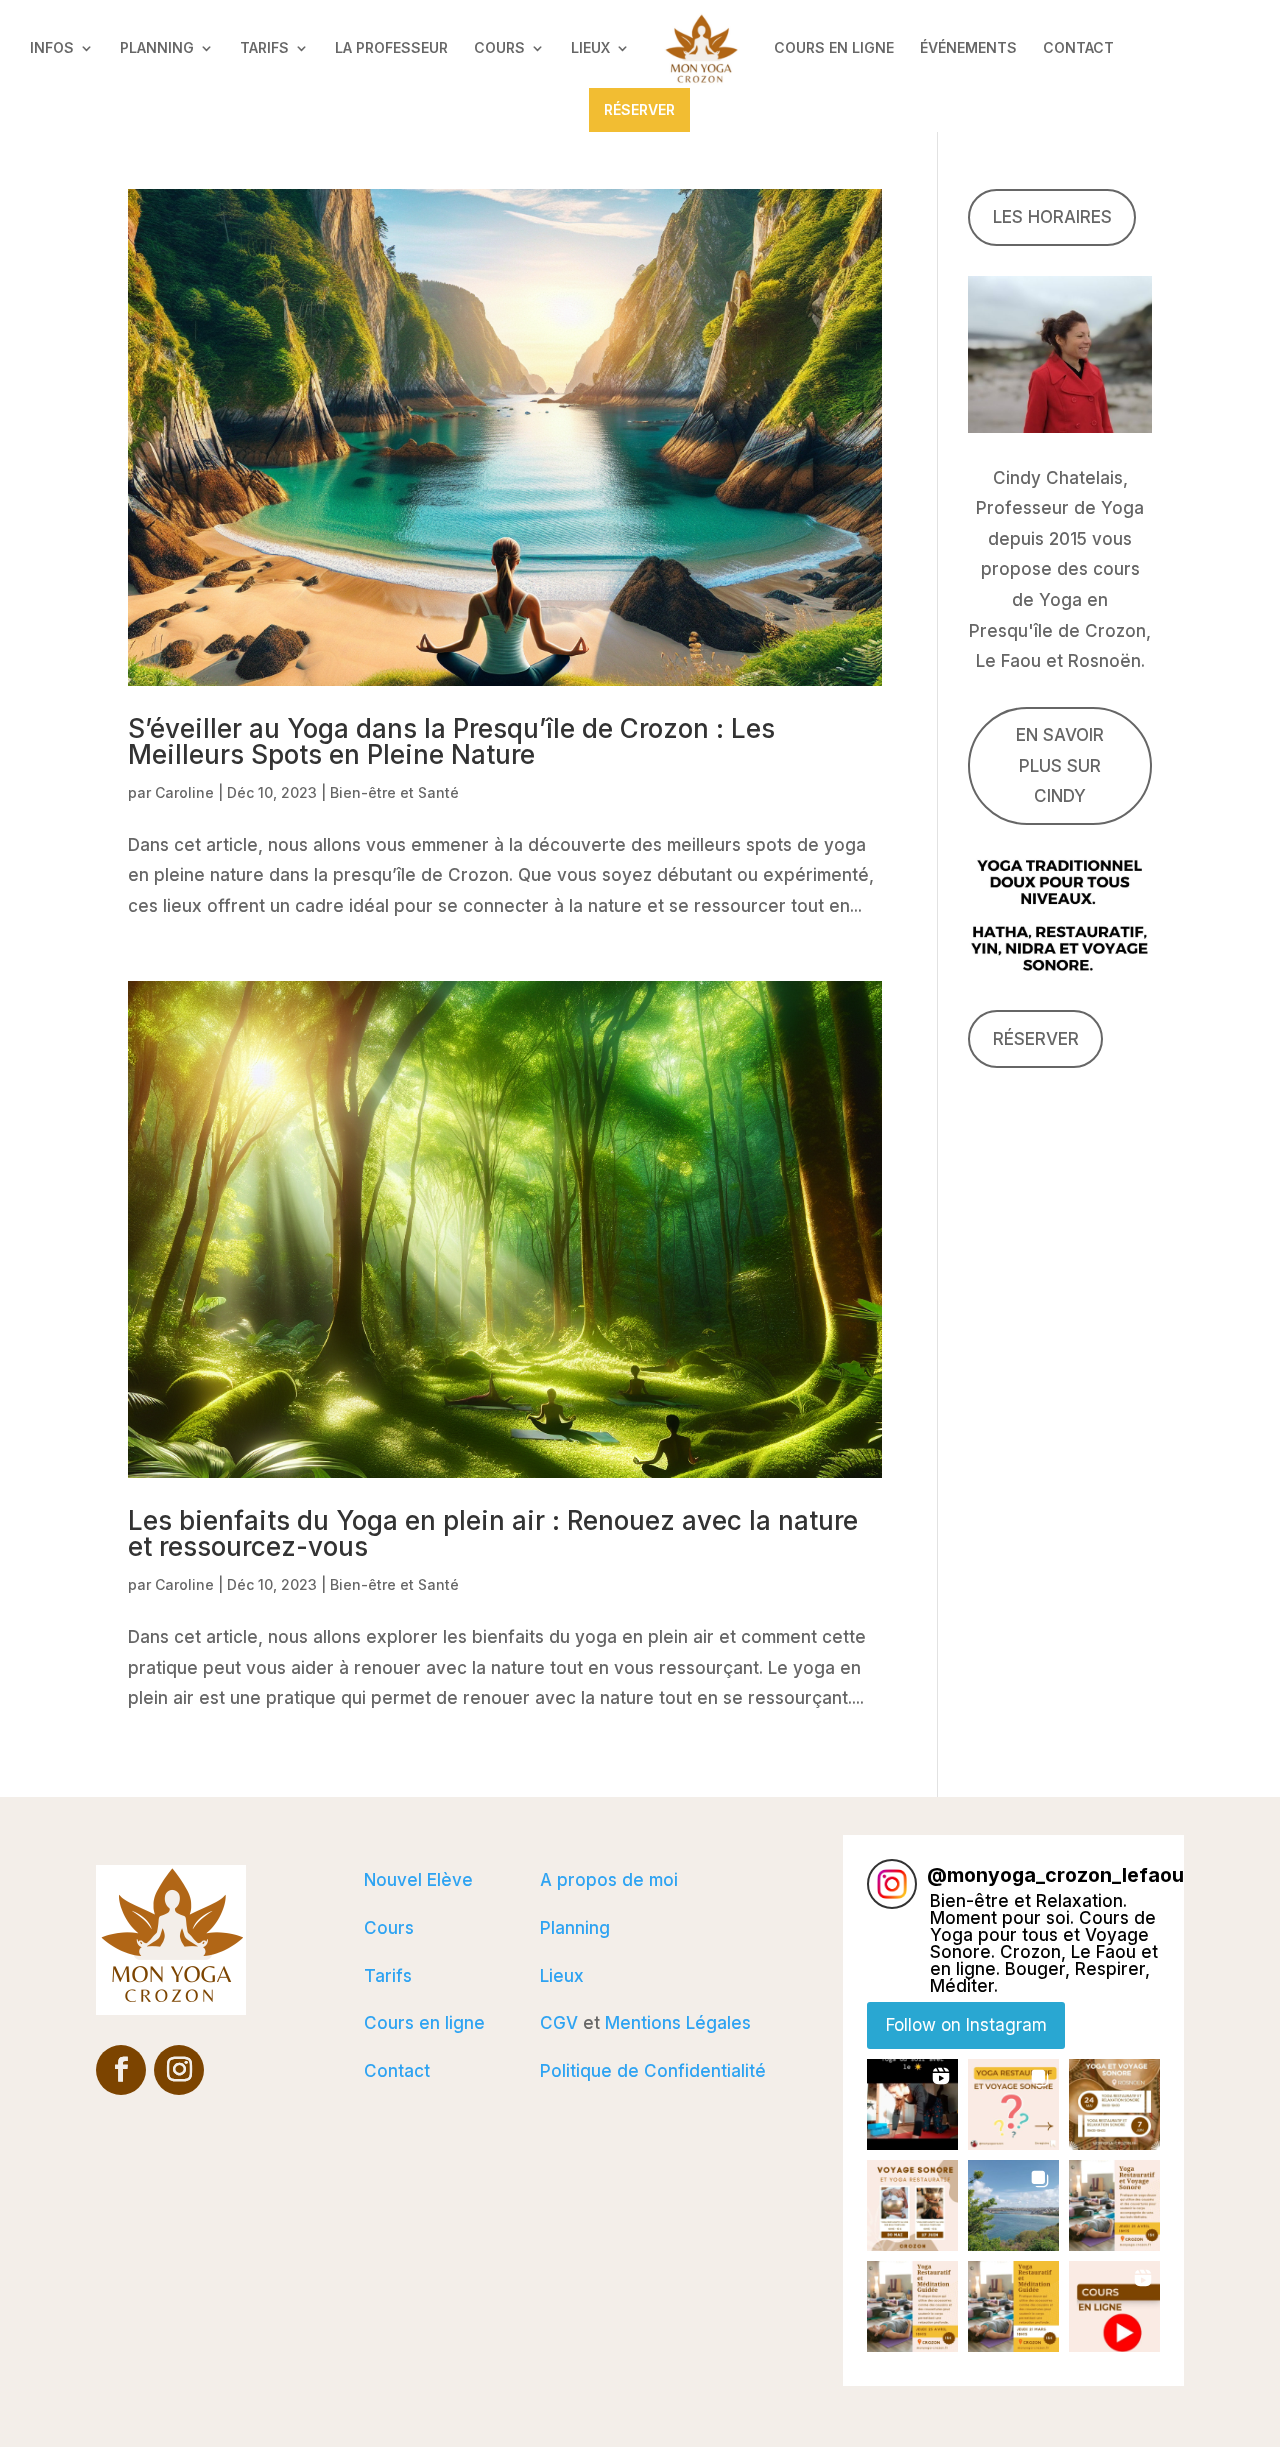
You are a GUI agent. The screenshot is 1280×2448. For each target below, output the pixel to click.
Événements (968, 48)
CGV (559, 2023)
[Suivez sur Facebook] (121, 2070)
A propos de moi (609, 1880)
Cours (499, 48)
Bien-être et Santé (394, 792)
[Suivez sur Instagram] (179, 2070)
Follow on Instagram (966, 2025)
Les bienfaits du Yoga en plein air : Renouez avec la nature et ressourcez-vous (493, 1533)
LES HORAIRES (1052, 217)
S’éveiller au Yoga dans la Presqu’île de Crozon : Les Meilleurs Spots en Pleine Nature (451, 741)
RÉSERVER (639, 109)
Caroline (184, 792)
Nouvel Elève (418, 1880)
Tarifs (264, 48)
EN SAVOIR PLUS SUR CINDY (1060, 765)
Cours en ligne (834, 48)
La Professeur (391, 48)
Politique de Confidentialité (653, 2071)
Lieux (590, 48)
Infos (52, 48)
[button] (912, 2104)
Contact (1078, 48)
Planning (157, 48)
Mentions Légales (678, 2023)
